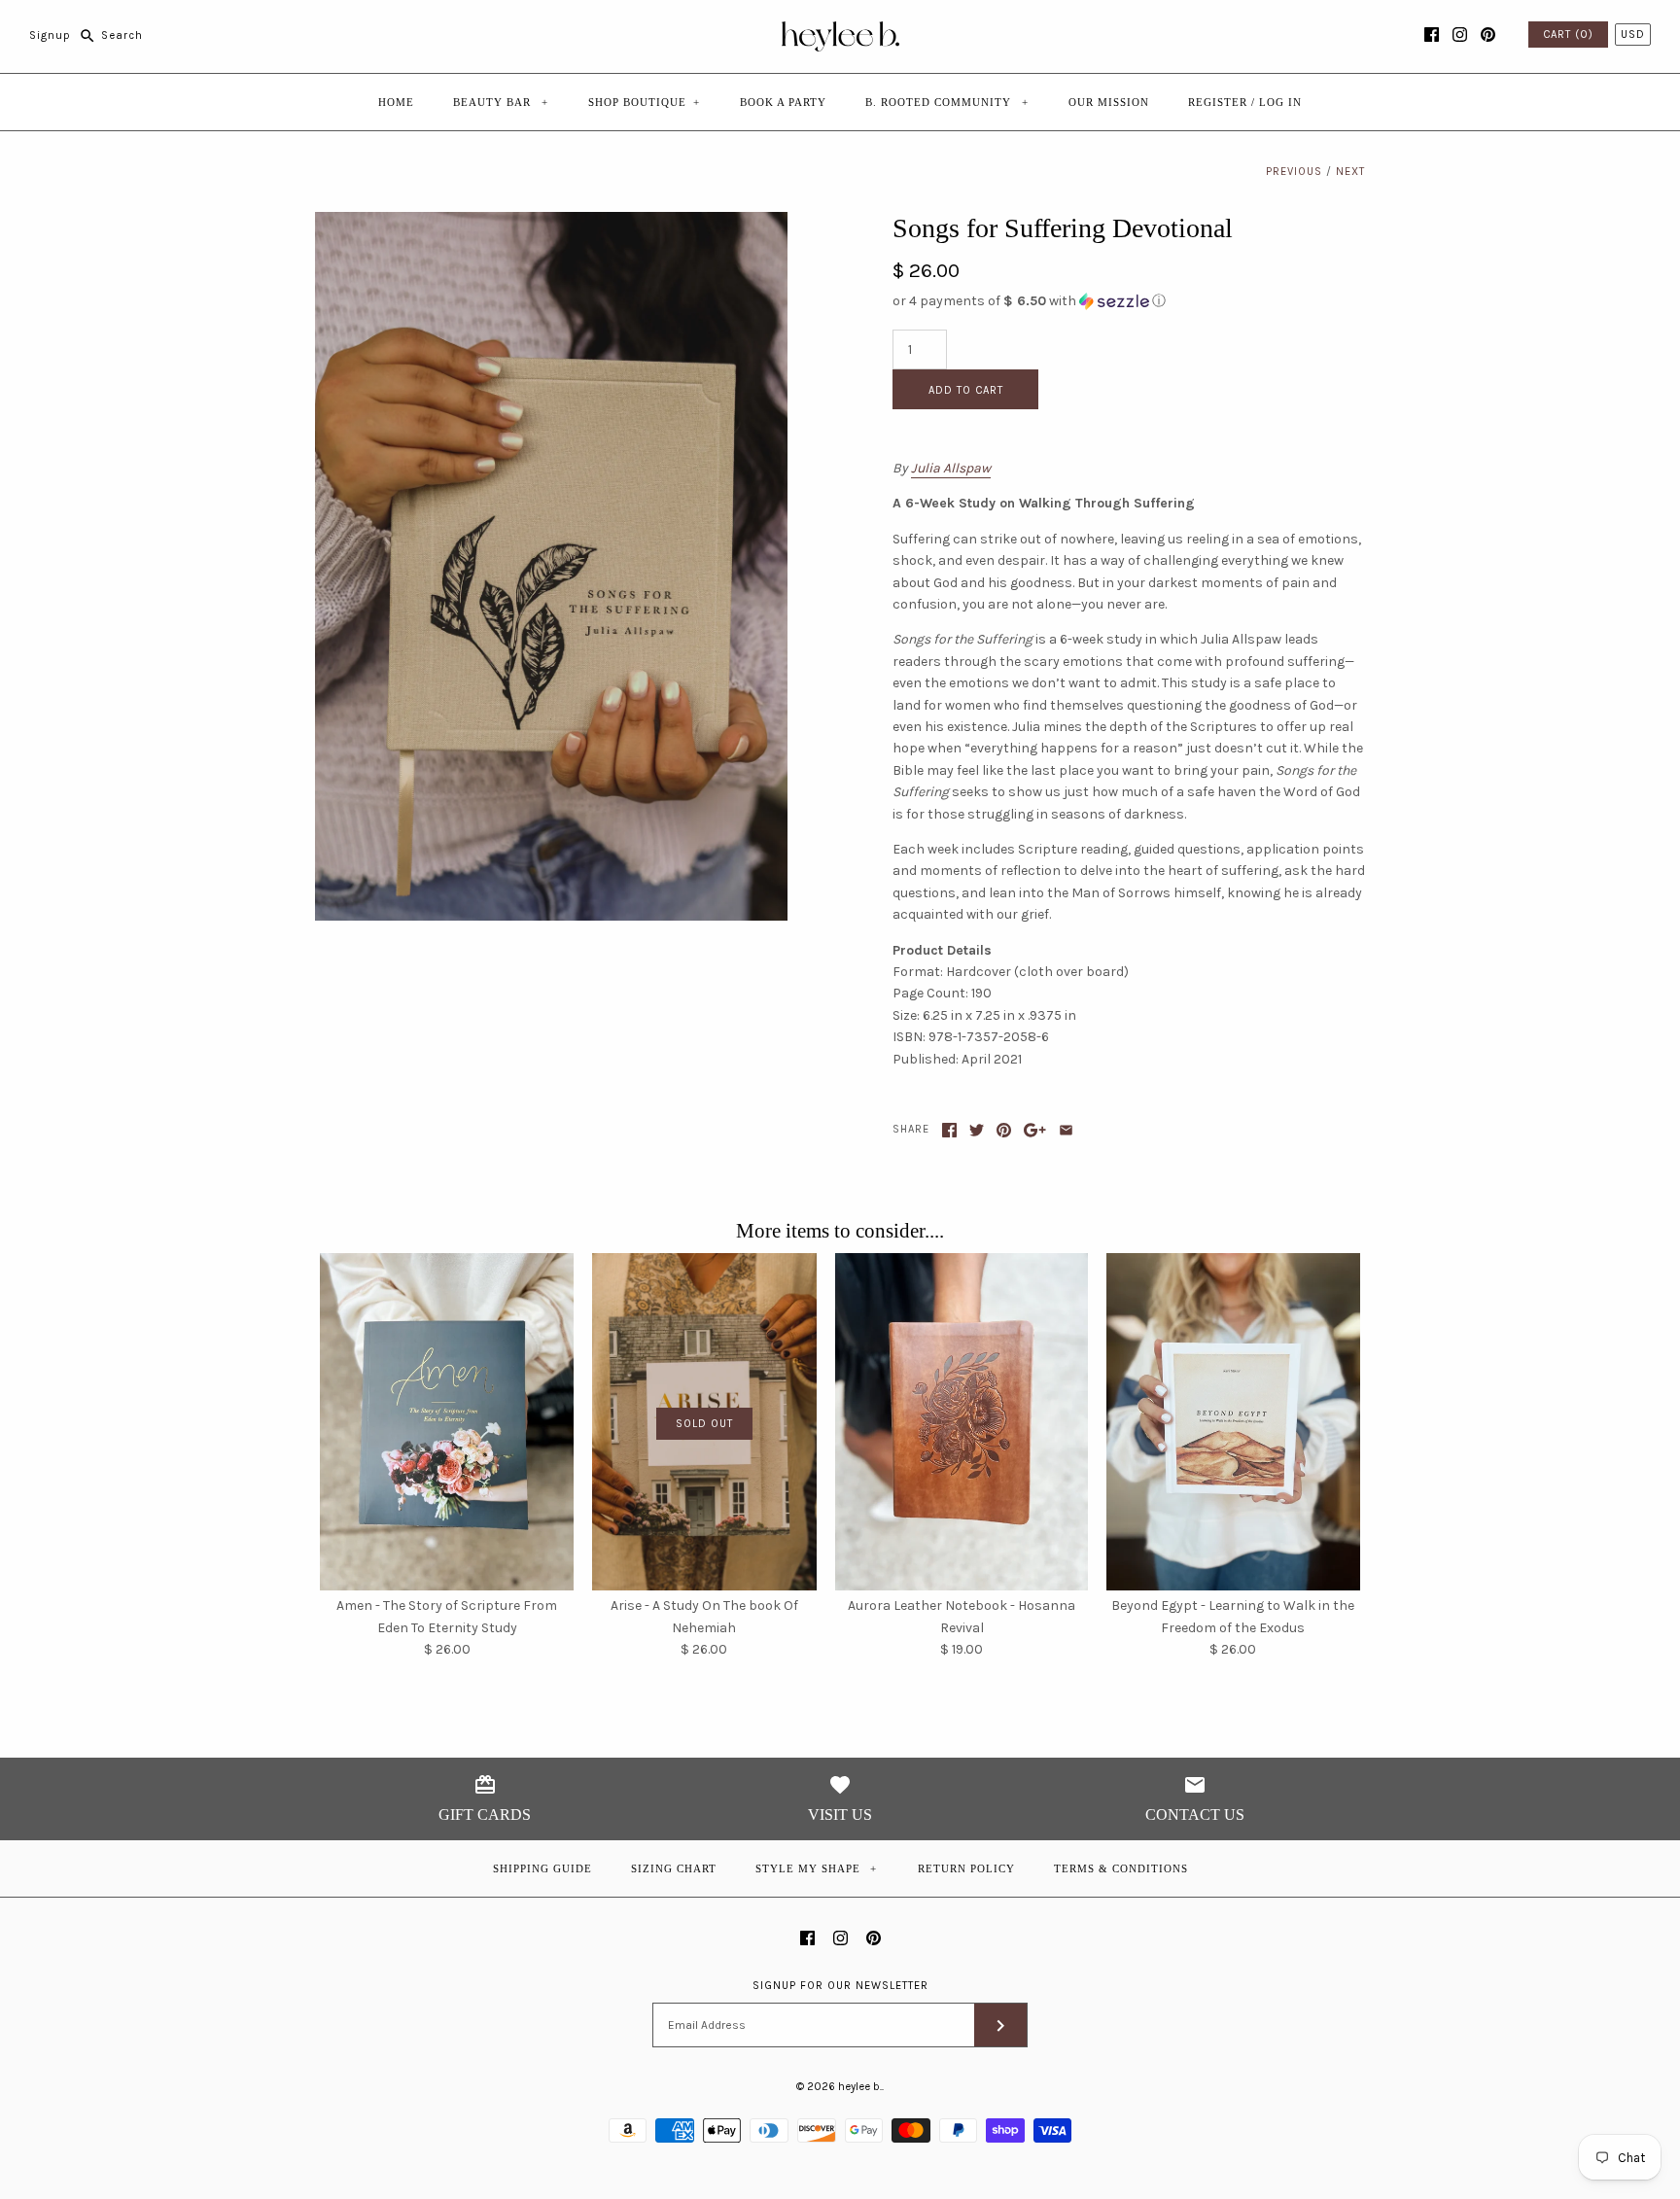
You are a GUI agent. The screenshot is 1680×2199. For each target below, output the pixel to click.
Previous (1294, 172)
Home (396, 102)
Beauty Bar (501, 102)
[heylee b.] (840, 30)
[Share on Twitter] (977, 1130)
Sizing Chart (674, 1868)
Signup (50, 35)
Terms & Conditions (1121, 1868)
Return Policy (966, 1868)
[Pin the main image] (1004, 1130)
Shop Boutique (644, 102)
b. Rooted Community (947, 102)
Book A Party (783, 102)
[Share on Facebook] (949, 1130)
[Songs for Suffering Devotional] (551, 222)
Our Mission (1109, 102)
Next (1350, 172)
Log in (1280, 102)
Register (1218, 102)
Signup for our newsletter (840, 1986)
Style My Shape (817, 1868)
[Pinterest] (1488, 35)
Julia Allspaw (951, 468)
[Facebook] (1432, 35)
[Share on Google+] (1035, 1130)
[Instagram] (1460, 35)
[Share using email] (1066, 1130)
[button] (1129, 301)
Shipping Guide (542, 1868)
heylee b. (860, 2087)
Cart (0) (1568, 35)
